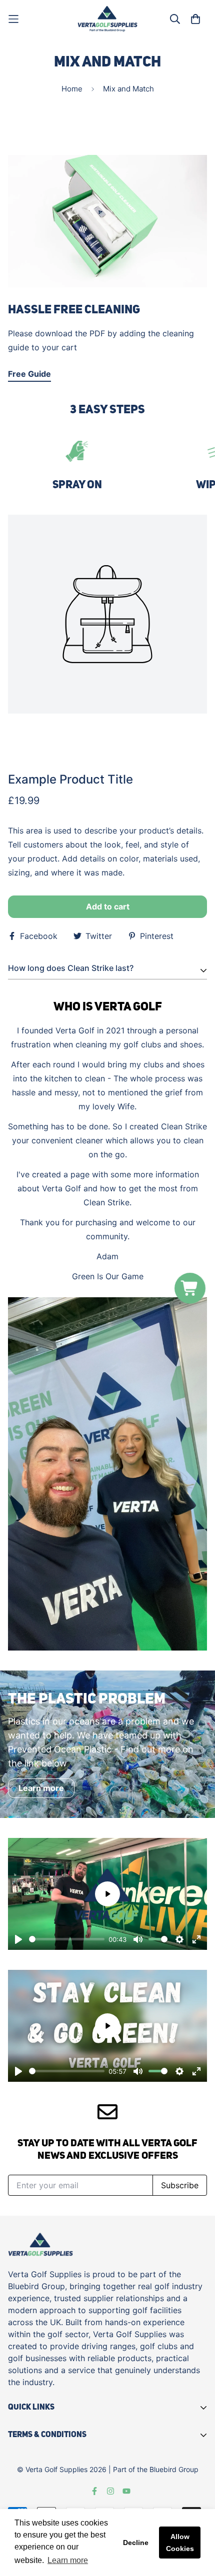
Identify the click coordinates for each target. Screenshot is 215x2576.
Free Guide (29, 374)
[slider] (67, 1939)
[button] (190, 1288)
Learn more (41, 1788)
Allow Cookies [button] (180, 2543)
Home (72, 89)
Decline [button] (136, 2543)
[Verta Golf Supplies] (107, 19)
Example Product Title (70, 779)
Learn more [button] (68, 2560)
